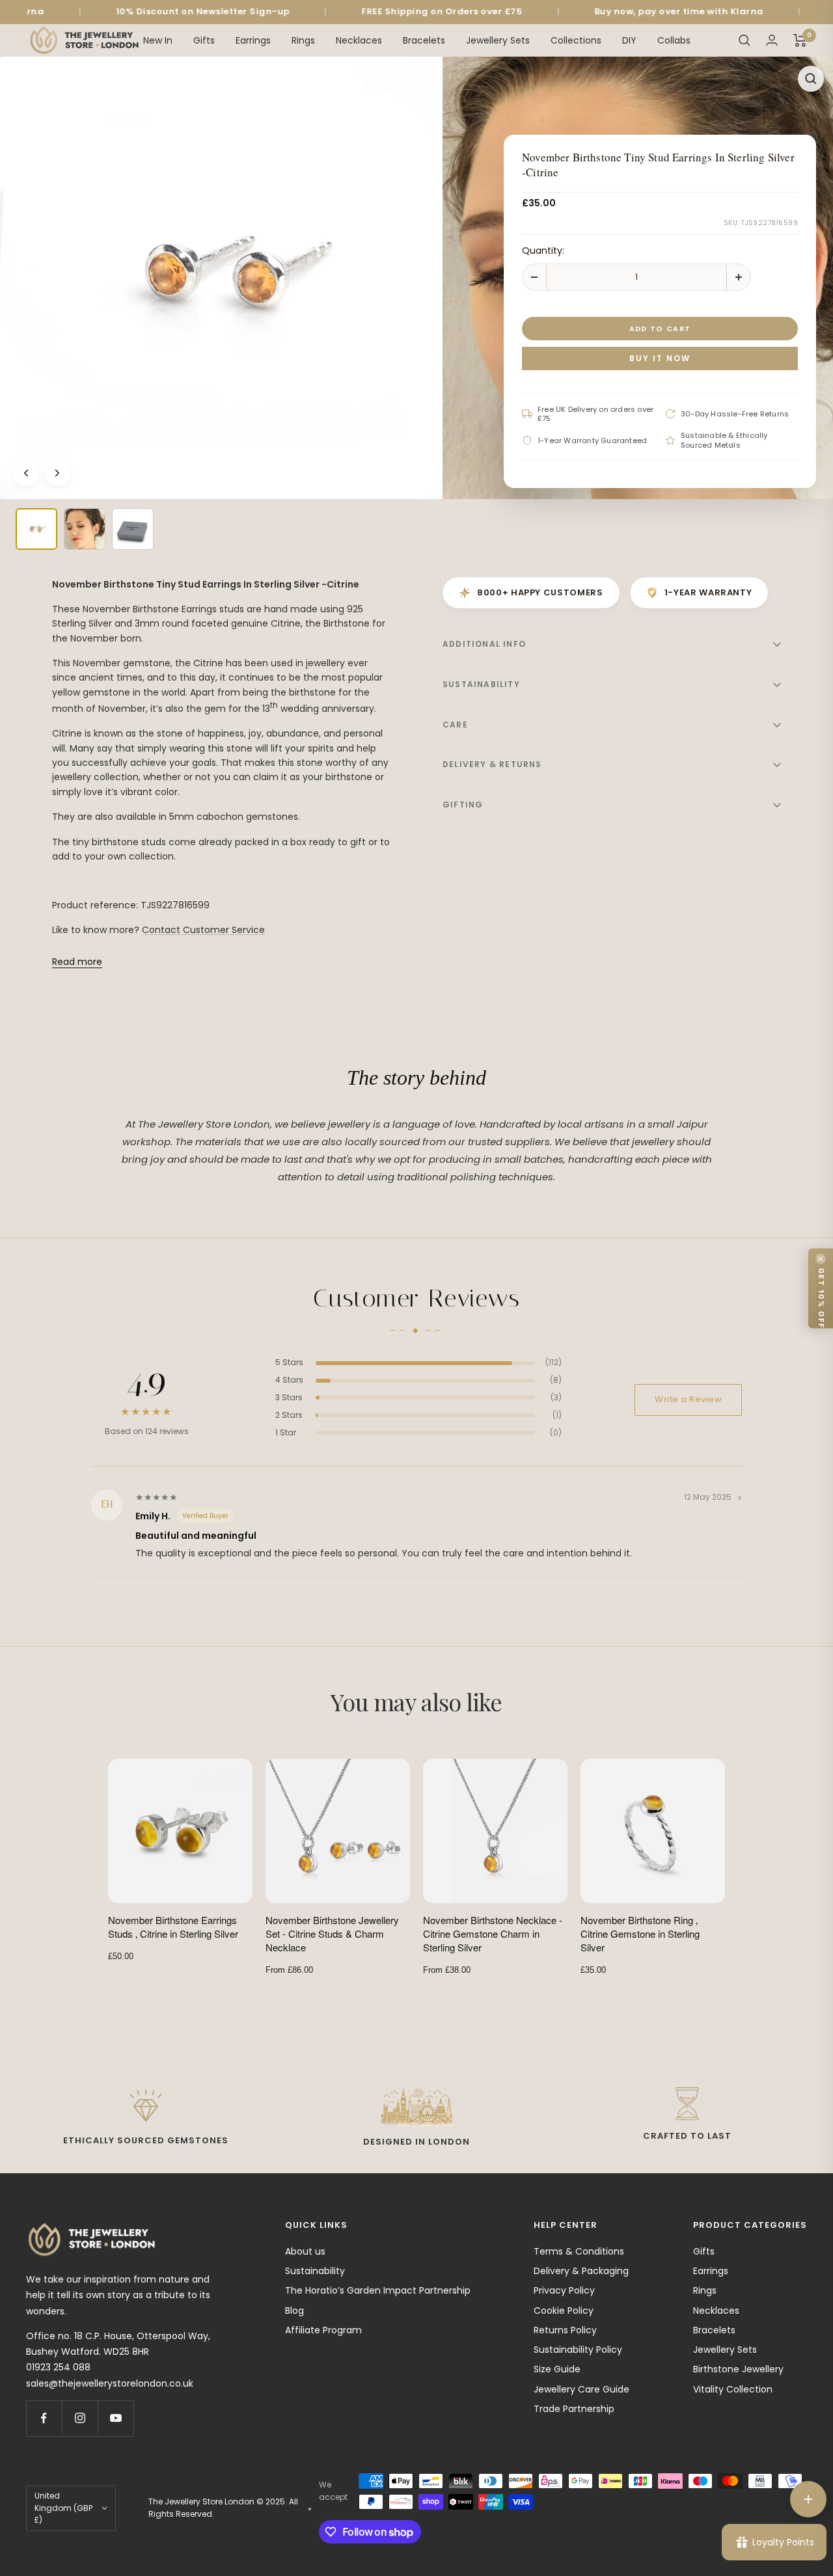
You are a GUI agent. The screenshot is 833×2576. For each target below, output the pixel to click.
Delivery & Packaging (581, 2271)
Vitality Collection (733, 2389)
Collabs (674, 40)
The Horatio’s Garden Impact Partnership (378, 2290)
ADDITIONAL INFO (484, 644)
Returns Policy (565, 2330)
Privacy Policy (564, 2290)
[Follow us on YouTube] (116, 2418)
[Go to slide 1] (36, 529)
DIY (629, 40)
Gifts (204, 40)
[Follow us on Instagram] (80, 2418)
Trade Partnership (574, 2409)
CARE (455, 725)
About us (305, 2251)
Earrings (253, 40)
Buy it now (660, 358)
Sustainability (315, 2271)
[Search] (744, 40)
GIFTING (463, 805)
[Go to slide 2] (85, 529)
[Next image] (57, 473)
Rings (303, 40)
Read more (77, 962)
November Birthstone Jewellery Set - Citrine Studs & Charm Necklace (332, 1933)
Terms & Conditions (579, 2251)
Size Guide (557, 2369)
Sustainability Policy (578, 2350)
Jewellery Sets (498, 40)
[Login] (772, 40)
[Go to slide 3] (133, 529)
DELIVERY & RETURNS (492, 764)
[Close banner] (821, 1258)
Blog (294, 2311)
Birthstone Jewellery (738, 2369)
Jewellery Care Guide (581, 2389)
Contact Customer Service (203, 930)
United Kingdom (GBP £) (63, 2508)
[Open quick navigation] (808, 2499)
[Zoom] (811, 79)
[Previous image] (26, 473)
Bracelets (424, 40)
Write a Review (688, 1399)
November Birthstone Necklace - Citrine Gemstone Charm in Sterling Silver (493, 1933)
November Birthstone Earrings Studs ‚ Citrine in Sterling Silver (173, 1927)
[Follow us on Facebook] (44, 2418)
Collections (576, 40)
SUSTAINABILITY (481, 684)
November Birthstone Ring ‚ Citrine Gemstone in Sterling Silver (640, 1933)
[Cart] (800, 40)
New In (158, 40)
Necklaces (359, 40)
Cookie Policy (564, 2311)
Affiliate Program (323, 2330)
